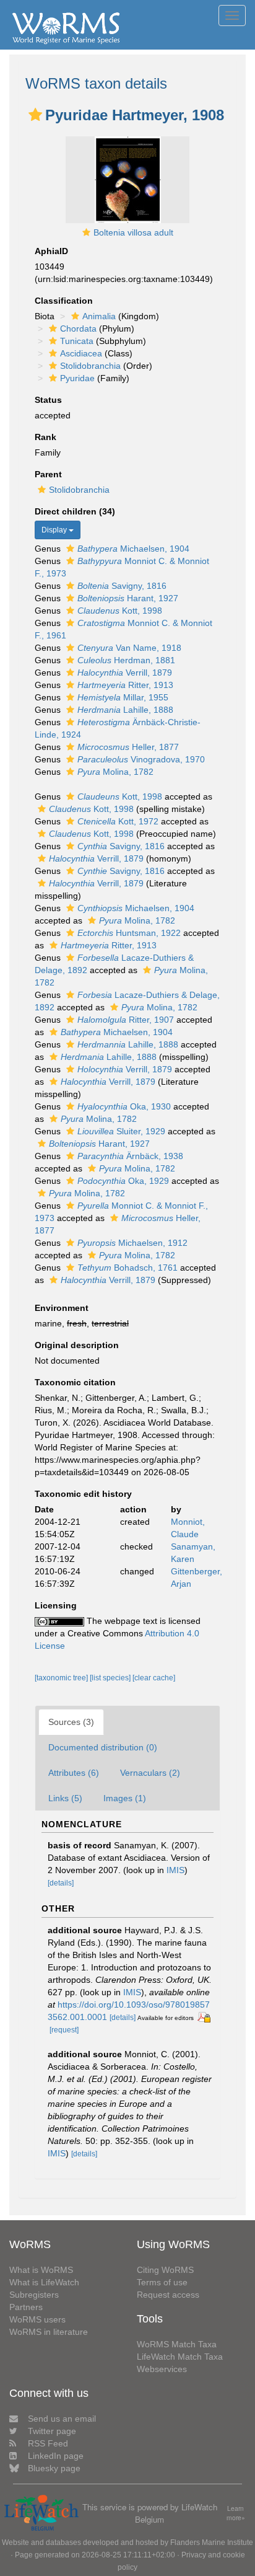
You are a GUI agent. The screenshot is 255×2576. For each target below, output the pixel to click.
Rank (45, 437)
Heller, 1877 (128, 747)
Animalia (99, 316)
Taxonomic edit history (83, 1494)
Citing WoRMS (165, 2270)
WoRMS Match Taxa (177, 2344)
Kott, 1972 (118, 821)
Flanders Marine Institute (212, 2543)
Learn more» (236, 2513)
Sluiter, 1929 (121, 1131)
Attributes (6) (74, 1773)
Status (48, 400)
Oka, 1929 (123, 1181)
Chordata (78, 329)
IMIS (175, 1870)
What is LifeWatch (44, 2282)
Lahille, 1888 (125, 710)
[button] (35, 115)
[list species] (111, 1678)
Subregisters (34, 2295)
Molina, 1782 (115, 772)
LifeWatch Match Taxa (180, 2357)
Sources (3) (71, 1722)
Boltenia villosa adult (133, 232)
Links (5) (65, 1798)
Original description (77, 1345)
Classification (64, 301)
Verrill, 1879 (125, 673)
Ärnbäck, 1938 (130, 1156)
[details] (61, 1883)
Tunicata (77, 341)
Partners (26, 2307)
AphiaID (51, 251)
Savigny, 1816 (122, 586)
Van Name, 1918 (129, 648)
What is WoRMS (41, 2270)
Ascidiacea (81, 353)
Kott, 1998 (120, 611)
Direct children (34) (75, 511)
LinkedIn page (56, 2456)
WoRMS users (37, 2319)
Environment (62, 1308)
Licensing (56, 1605)
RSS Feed (48, 2443)
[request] (64, 2030)
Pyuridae (77, 378)
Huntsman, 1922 (129, 933)
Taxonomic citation (75, 1382)
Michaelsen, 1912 (132, 1243)
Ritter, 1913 (125, 685)
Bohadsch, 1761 (127, 1268)
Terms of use (162, 2282)
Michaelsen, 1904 (133, 549)
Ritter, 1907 (126, 1020)
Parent (48, 474)
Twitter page (52, 2431)
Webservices (162, 2369)
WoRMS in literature (49, 2332)
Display (55, 530)
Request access (168, 2295)
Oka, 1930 (124, 1106)
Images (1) (125, 1798)
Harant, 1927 (128, 598)
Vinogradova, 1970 (141, 759)
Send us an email (62, 2419)
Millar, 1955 (123, 697)
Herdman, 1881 (126, 660)
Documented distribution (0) (103, 1747)
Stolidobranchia (90, 366)
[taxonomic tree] (62, 1678)
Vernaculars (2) (150, 1773)
